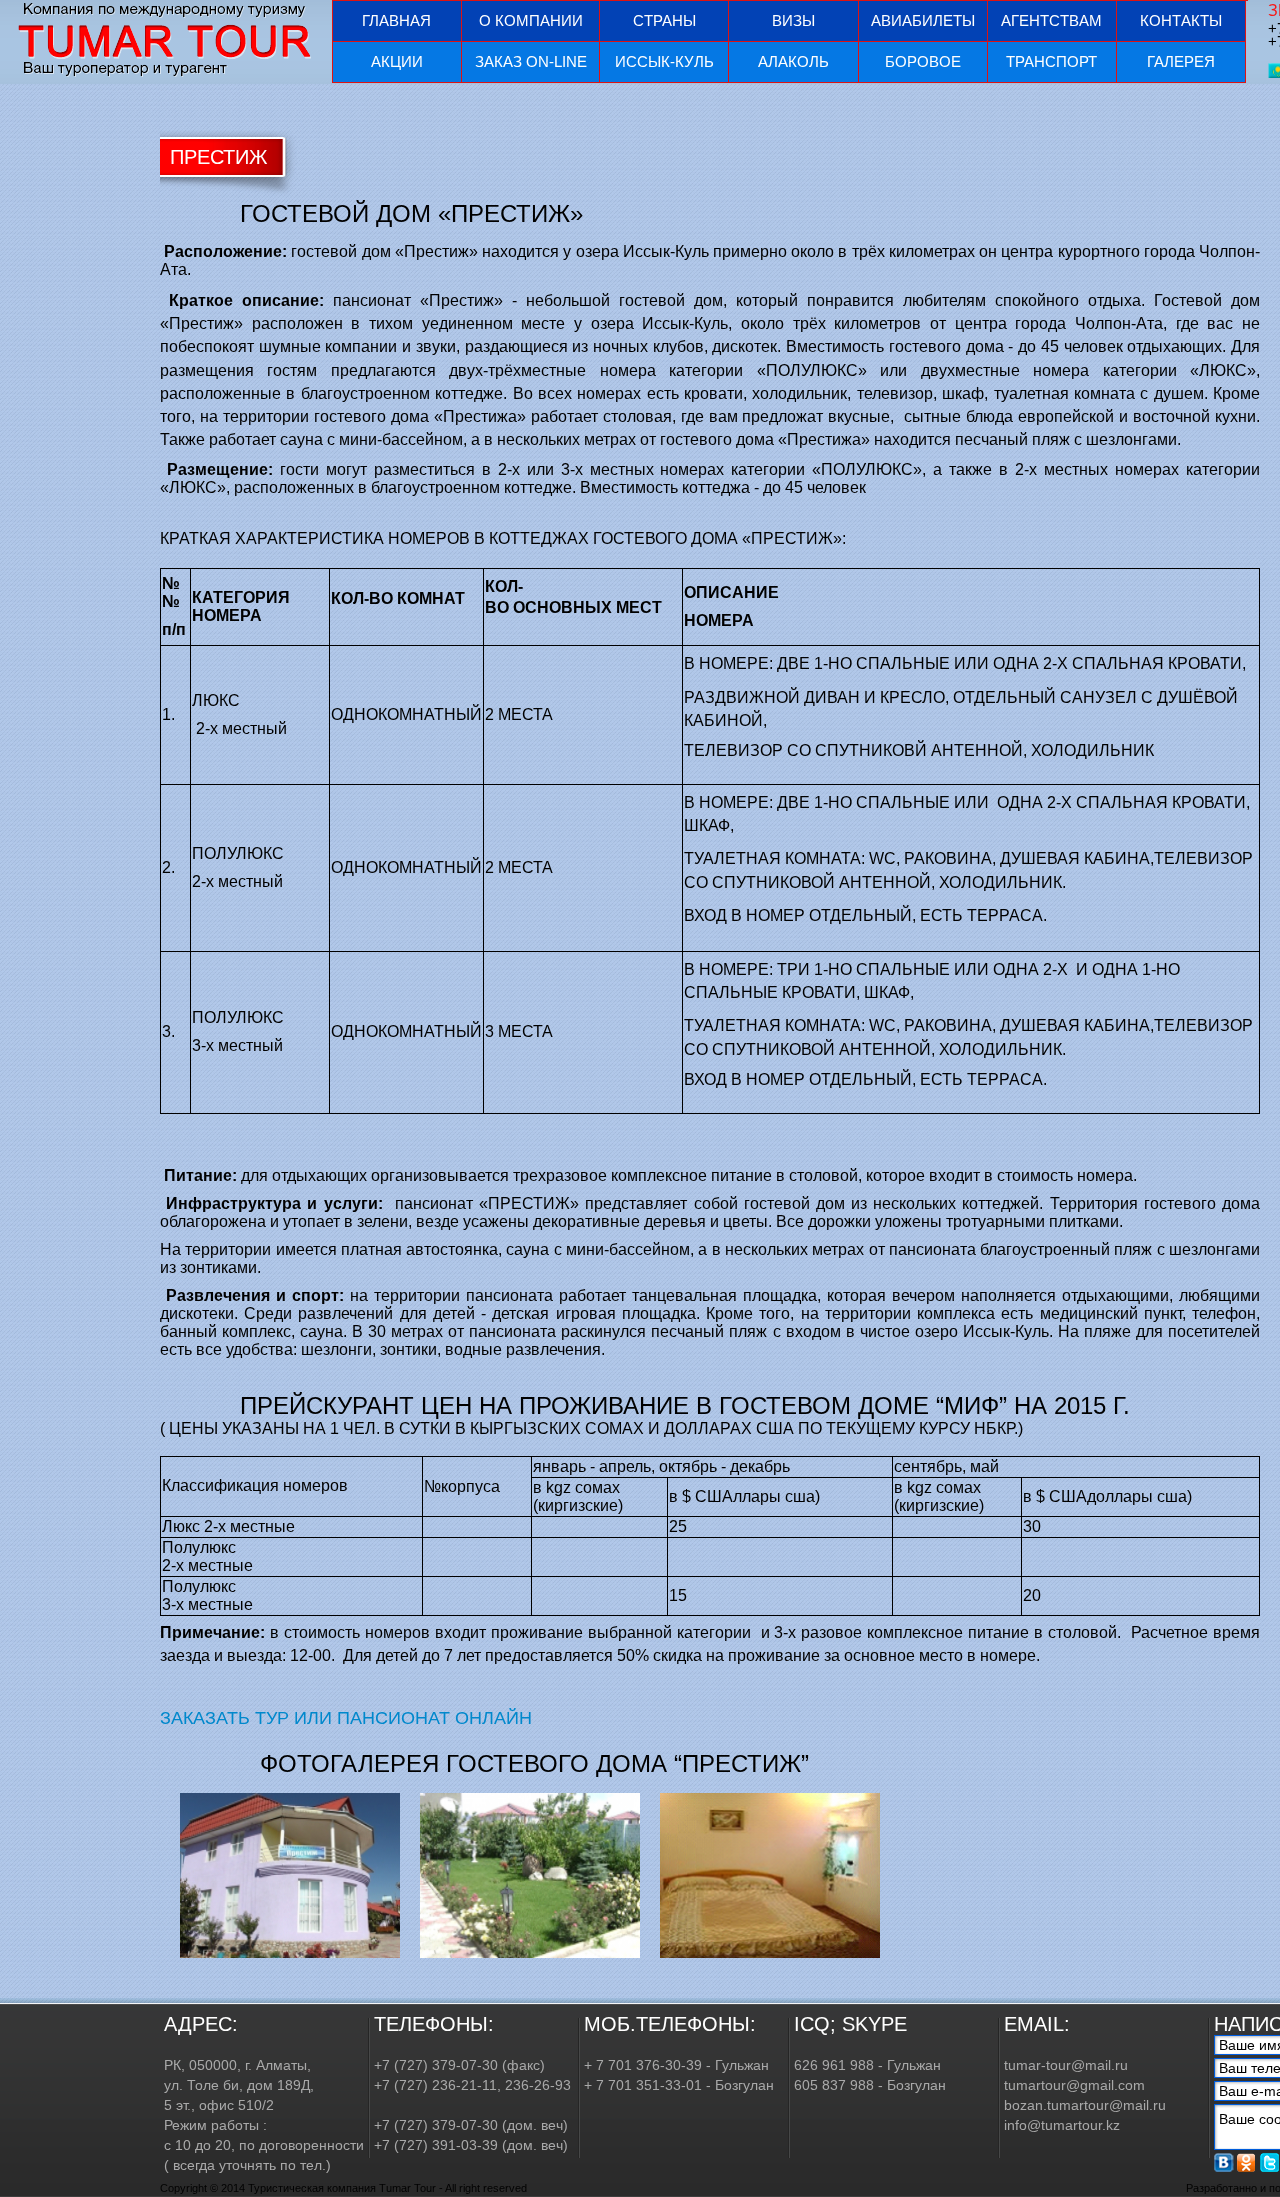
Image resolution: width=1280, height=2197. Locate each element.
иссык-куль (664, 61)
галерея (1181, 61)
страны (664, 20)
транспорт (1051, 61)
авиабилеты (923, 20)
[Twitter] (1270, 2162)
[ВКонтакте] (1224, 2162)
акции (397, 61)
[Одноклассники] (1247, 2162)
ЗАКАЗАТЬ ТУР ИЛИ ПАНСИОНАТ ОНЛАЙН (346, 1718)
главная (396, 20)
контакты (1181, 20)
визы (793, 20)
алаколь (793, 61)
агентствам (1051, 20)
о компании (531, 20)
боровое (923, 61)
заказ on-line (531, 61)
